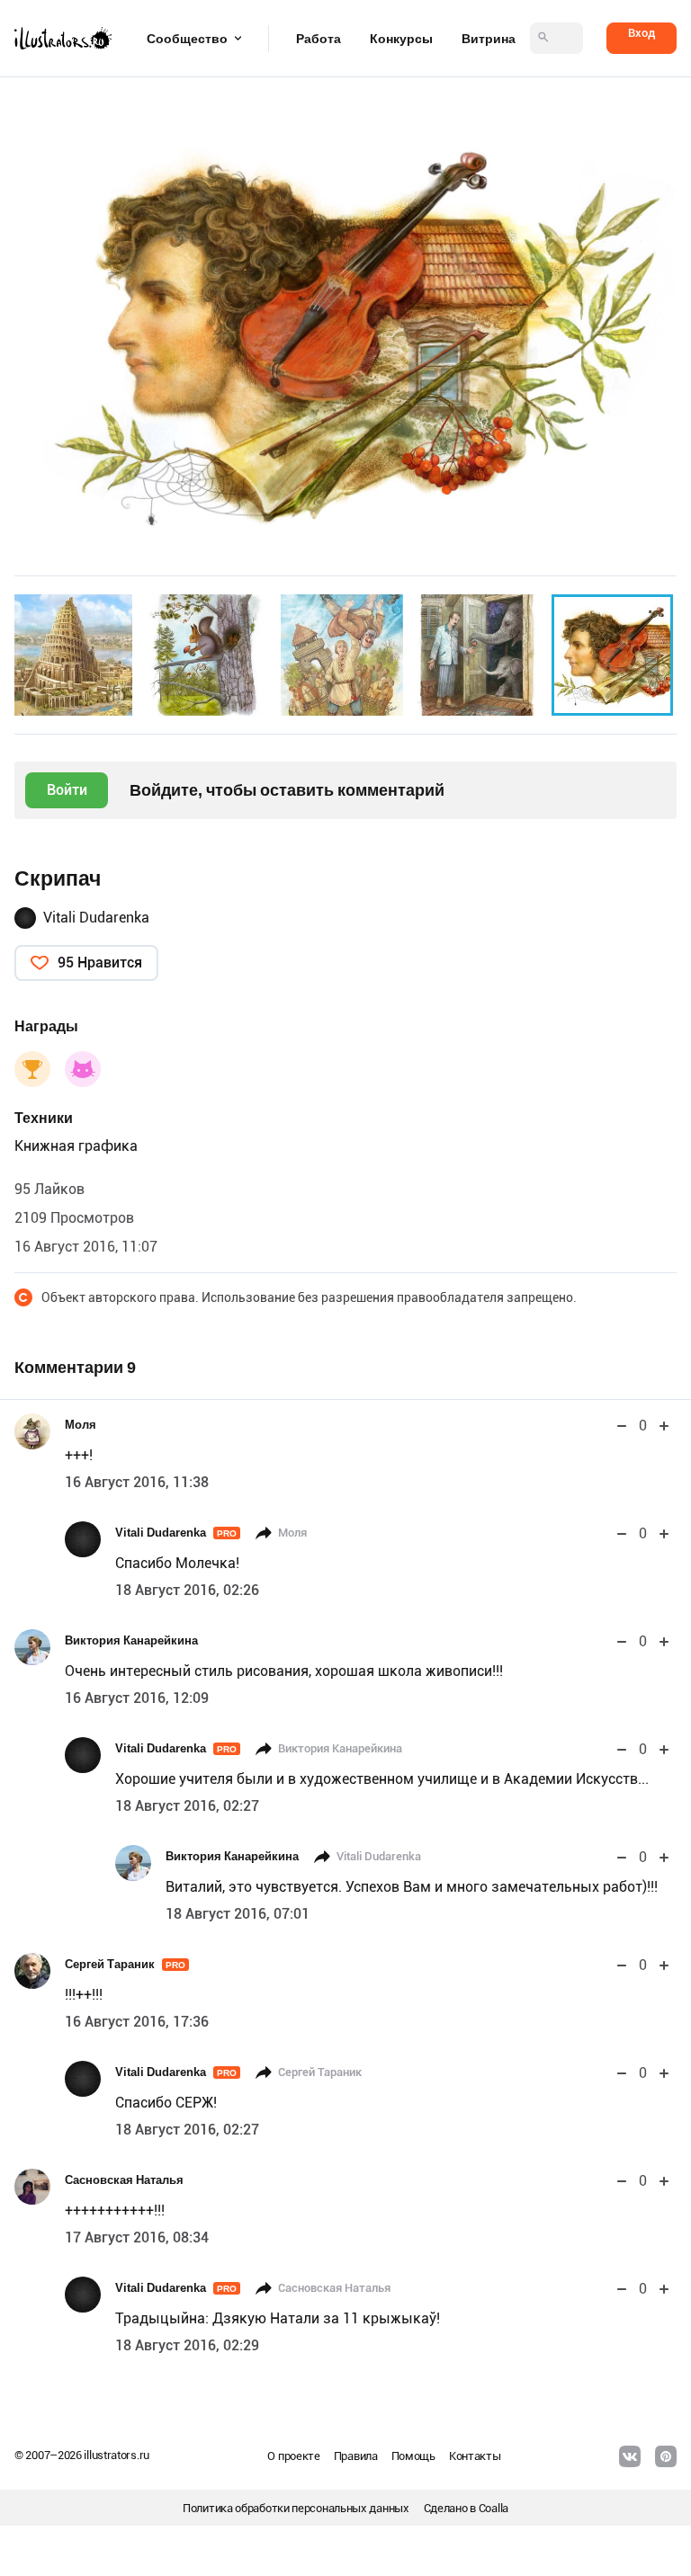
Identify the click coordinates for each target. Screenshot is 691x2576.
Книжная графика (76, 1146)
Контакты (475, 2456)
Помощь (413, 2456)
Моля (81, 1425)
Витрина (489, 39)
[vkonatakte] (630, 2456)
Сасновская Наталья (124, 2180)
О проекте (293, 2456)
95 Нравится (100, 963)
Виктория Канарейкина (131, 1640)
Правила (356, 2456)
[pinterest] (666, 2456)
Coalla (494, 2508)
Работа (319, 39)
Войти (67, 790)
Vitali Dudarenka (96, 918)
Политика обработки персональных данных (296, 2508)
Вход (642, 33)
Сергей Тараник (125, 1964)
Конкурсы (401, 39)
